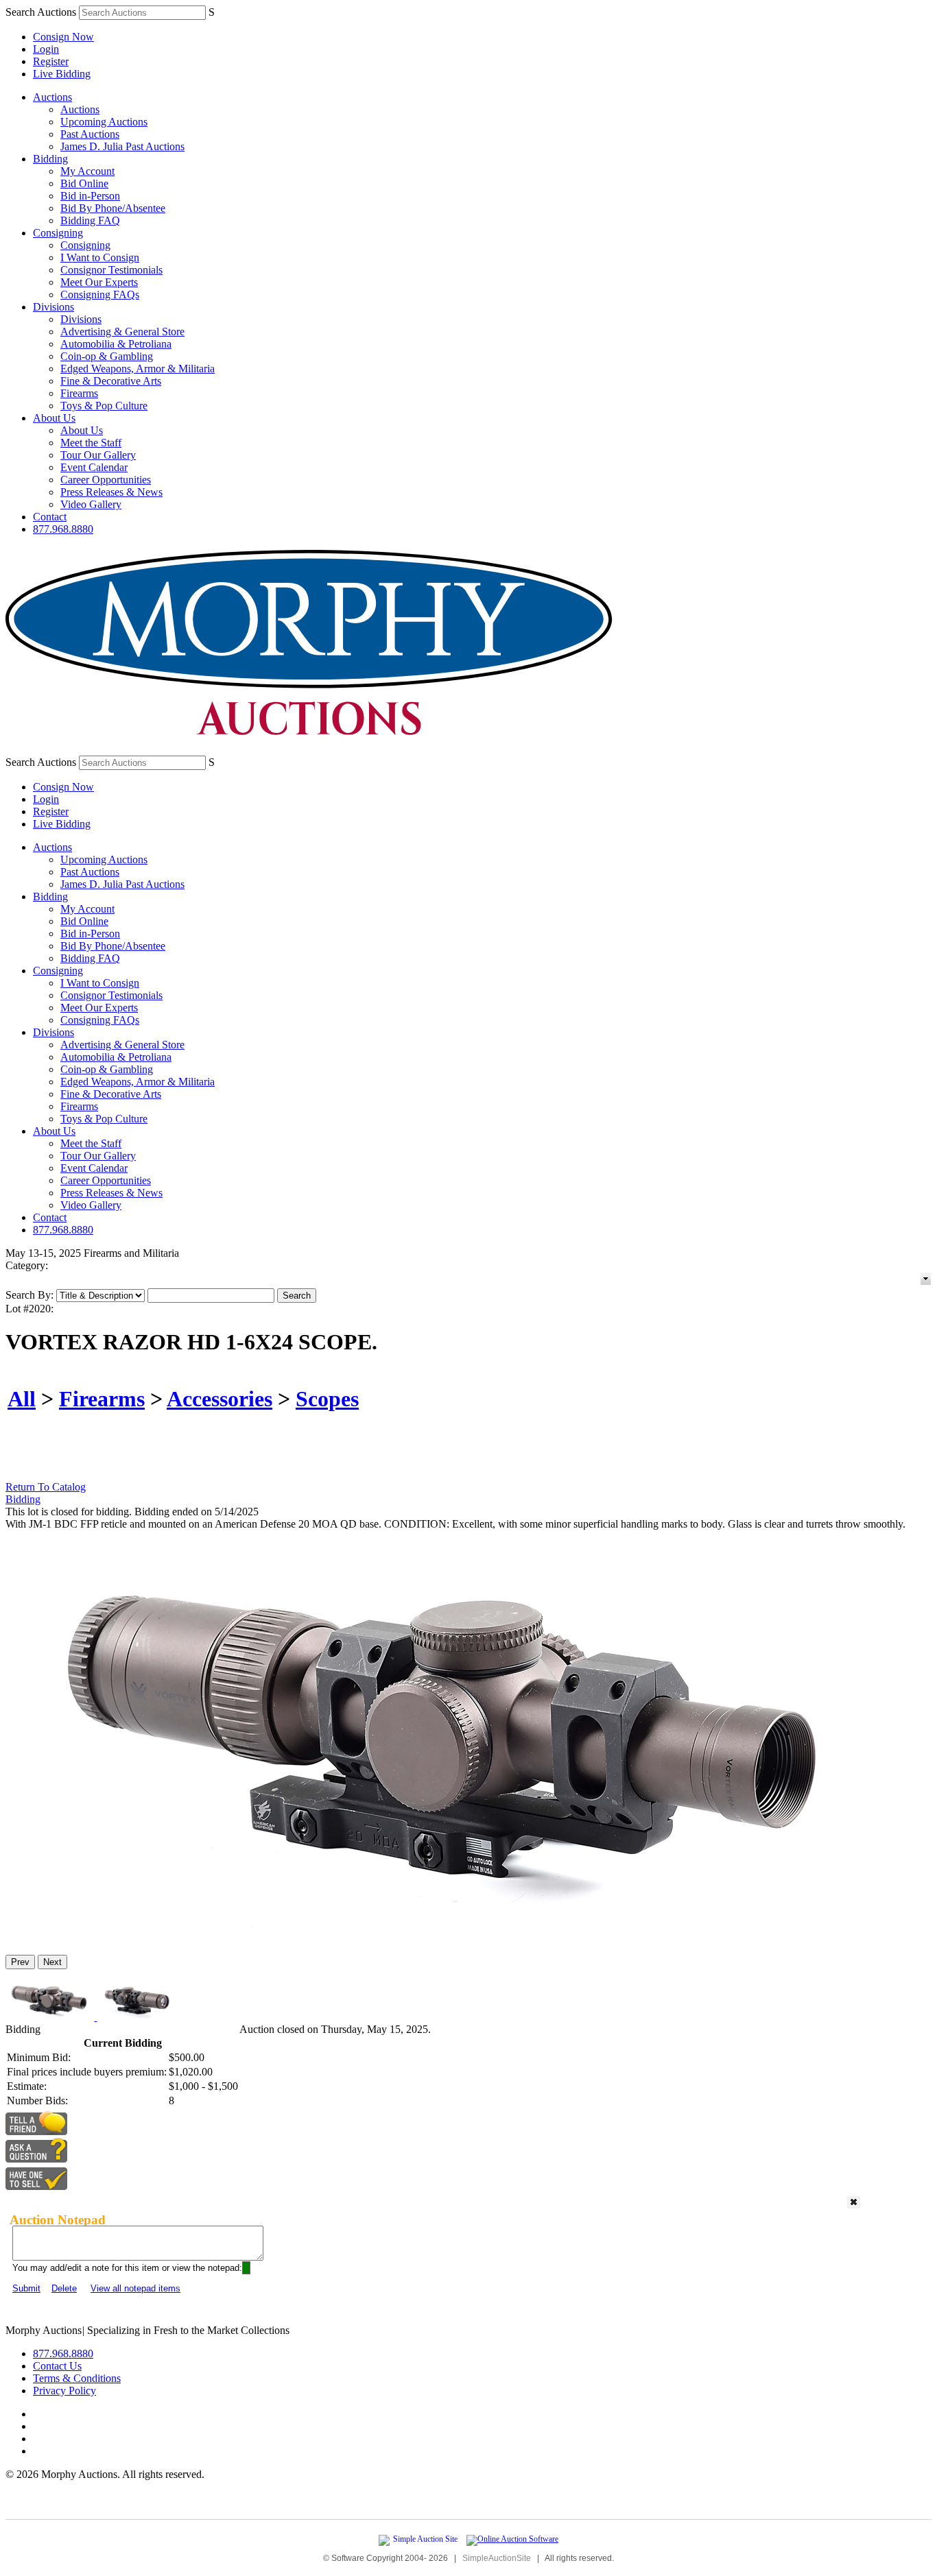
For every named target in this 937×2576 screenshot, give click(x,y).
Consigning (58, 233)
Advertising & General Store (122, 332)
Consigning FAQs (100, 294)
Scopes (327, 1399)
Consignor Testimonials (111, 270)
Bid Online (84, 183)
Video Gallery (91, 504)
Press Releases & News (111, 492)
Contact (50, 517)
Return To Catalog (46, 1487)
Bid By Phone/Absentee (113, 208)
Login (46, 49)
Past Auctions (90, 134)
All (22, 1399)
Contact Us (57, 2366)
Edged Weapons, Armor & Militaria (138, 369)
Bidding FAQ (90, 220)
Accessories (220, 1399)
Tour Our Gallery (98, 455)
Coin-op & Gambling (107, 356)
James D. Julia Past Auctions (122, 146)
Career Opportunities (106, 480)
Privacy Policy (64, 2391)
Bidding (50, 159)
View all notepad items (135, 2288)
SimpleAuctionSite (497, 2558)
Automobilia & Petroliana (116, 344)
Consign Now (63, 37)
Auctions (52, 97)
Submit (26, 2288)
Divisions (54, 307)
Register (51, 61)
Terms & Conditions (77, 2378)
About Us (54, 418)
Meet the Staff (91, 443)
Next (52, 1962)
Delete (64, 2288)
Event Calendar (94, 467)
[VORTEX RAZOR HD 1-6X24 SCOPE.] (449, 1938)
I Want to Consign (100, 257)
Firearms (79, 393)
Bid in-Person (90, 196)
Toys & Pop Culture (104, 406)
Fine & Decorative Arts (111, 381)
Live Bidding (62, 74)
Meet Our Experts (99, 282)
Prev (20, 1962)
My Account (87, 171)
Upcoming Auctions (104, 122)
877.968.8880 (63, 529)
